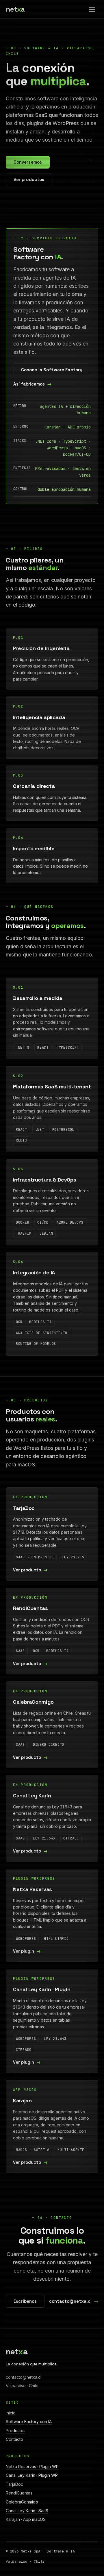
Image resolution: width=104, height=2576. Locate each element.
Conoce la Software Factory (52, 370)
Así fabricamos (29, 384)
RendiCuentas (19, 2493)
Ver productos (29, 179)
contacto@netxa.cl (70, 2301)
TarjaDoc (14, 2484)
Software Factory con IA (29, 2422)
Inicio (11, 2413)
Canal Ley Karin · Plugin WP (32, 2475)
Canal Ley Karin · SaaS (27, 2511)
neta (15, 9)
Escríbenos (25, 2301)
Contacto (14, 2439)
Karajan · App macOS (26, 2519)
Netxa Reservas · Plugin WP (32, 2466)
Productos (16, 2431)
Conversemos (28, 162)
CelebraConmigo (22, 2502)
